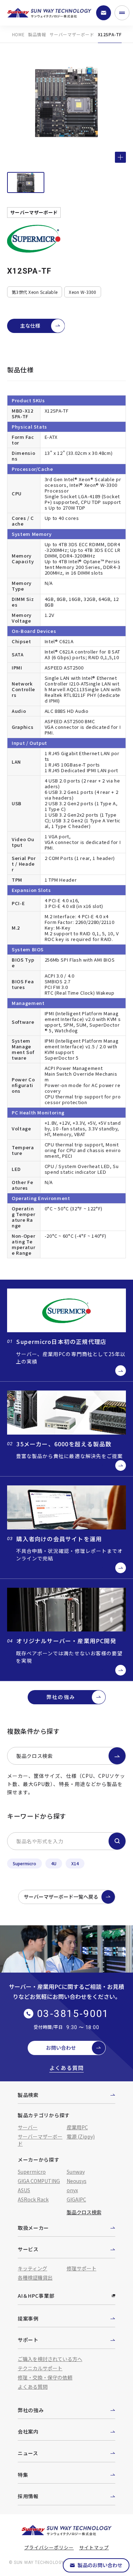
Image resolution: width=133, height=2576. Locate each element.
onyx (72, 2190)
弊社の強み (61, 1697)
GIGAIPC (76, 2199)
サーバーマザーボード (72, 34)
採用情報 (28, 2496)
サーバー (28, 2127)
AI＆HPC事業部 (36, 2296)
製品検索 (28, 2095)
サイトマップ (94, 2547)
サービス (28, 2249)
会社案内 (28, 2431)
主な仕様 (30, 326)
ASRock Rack (33, 2199)
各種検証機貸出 (35, 2277)
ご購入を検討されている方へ (50, 2359)
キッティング (32, 2268)
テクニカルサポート (40, 2368)
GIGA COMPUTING (39, 2181)
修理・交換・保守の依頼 (45, 2377)
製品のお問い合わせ (100, 2565)
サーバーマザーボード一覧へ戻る (61, 1897)
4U (54, 1863)
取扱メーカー (33, 2228)
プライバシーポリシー (49, 2547)
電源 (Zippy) (81, 2136)
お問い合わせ (61, 2048)
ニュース (28, 2453)
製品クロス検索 (35, 1756)
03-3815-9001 (73, 2014)
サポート (28, 2340)
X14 (75, 1863)
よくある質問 (66, 2068)
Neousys (77, 2181)
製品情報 (37, 34)
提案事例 (28, 2318)
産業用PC (77, 2127)
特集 (23, 2475)
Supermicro (24, 1863)
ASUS (24, 2190)
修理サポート (82, 2268)
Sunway (76, 2172)
